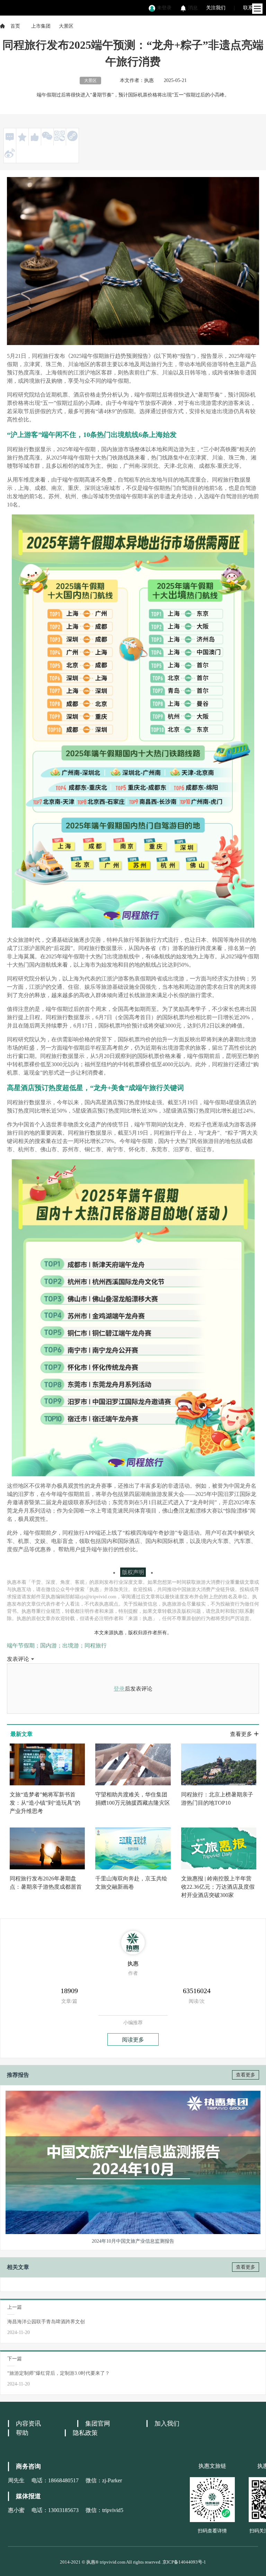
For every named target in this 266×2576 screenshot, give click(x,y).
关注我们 (216, 8)
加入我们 (167, 2424)
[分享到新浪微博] (10, 153)
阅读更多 (133, 2040)
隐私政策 (85, 2433)
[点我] (257, 9)
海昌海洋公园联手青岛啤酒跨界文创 (46, 2322)
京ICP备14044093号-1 (184, 2562)
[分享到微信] (47, 136)
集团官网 (98, 2424)
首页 (15, 26)
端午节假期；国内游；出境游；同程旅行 (57, 1645)
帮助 (22, 2433)
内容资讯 (28, 2424)
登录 (119, 1689)
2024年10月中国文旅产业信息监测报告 (133, 2241)
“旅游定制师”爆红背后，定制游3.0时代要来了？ (59, 2373)
